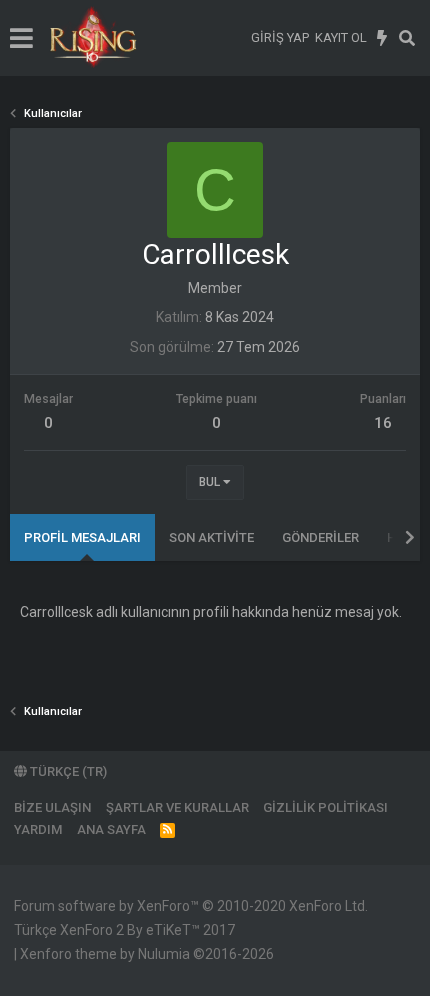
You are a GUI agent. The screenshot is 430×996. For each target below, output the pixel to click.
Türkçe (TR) (67, 771)
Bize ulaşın (52, 807)
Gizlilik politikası (325, 807)
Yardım (38, 829)
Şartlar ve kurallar (177, 807)
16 (383, 423)
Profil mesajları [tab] (82, 537)
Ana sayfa (111, 829)
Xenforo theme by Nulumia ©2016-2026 (147, 954)
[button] (21, 38)
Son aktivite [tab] (211, 537)
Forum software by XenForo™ (191, 906)
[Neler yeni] (382, 38)
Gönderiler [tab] (320, 537)
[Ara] (407, 38)
